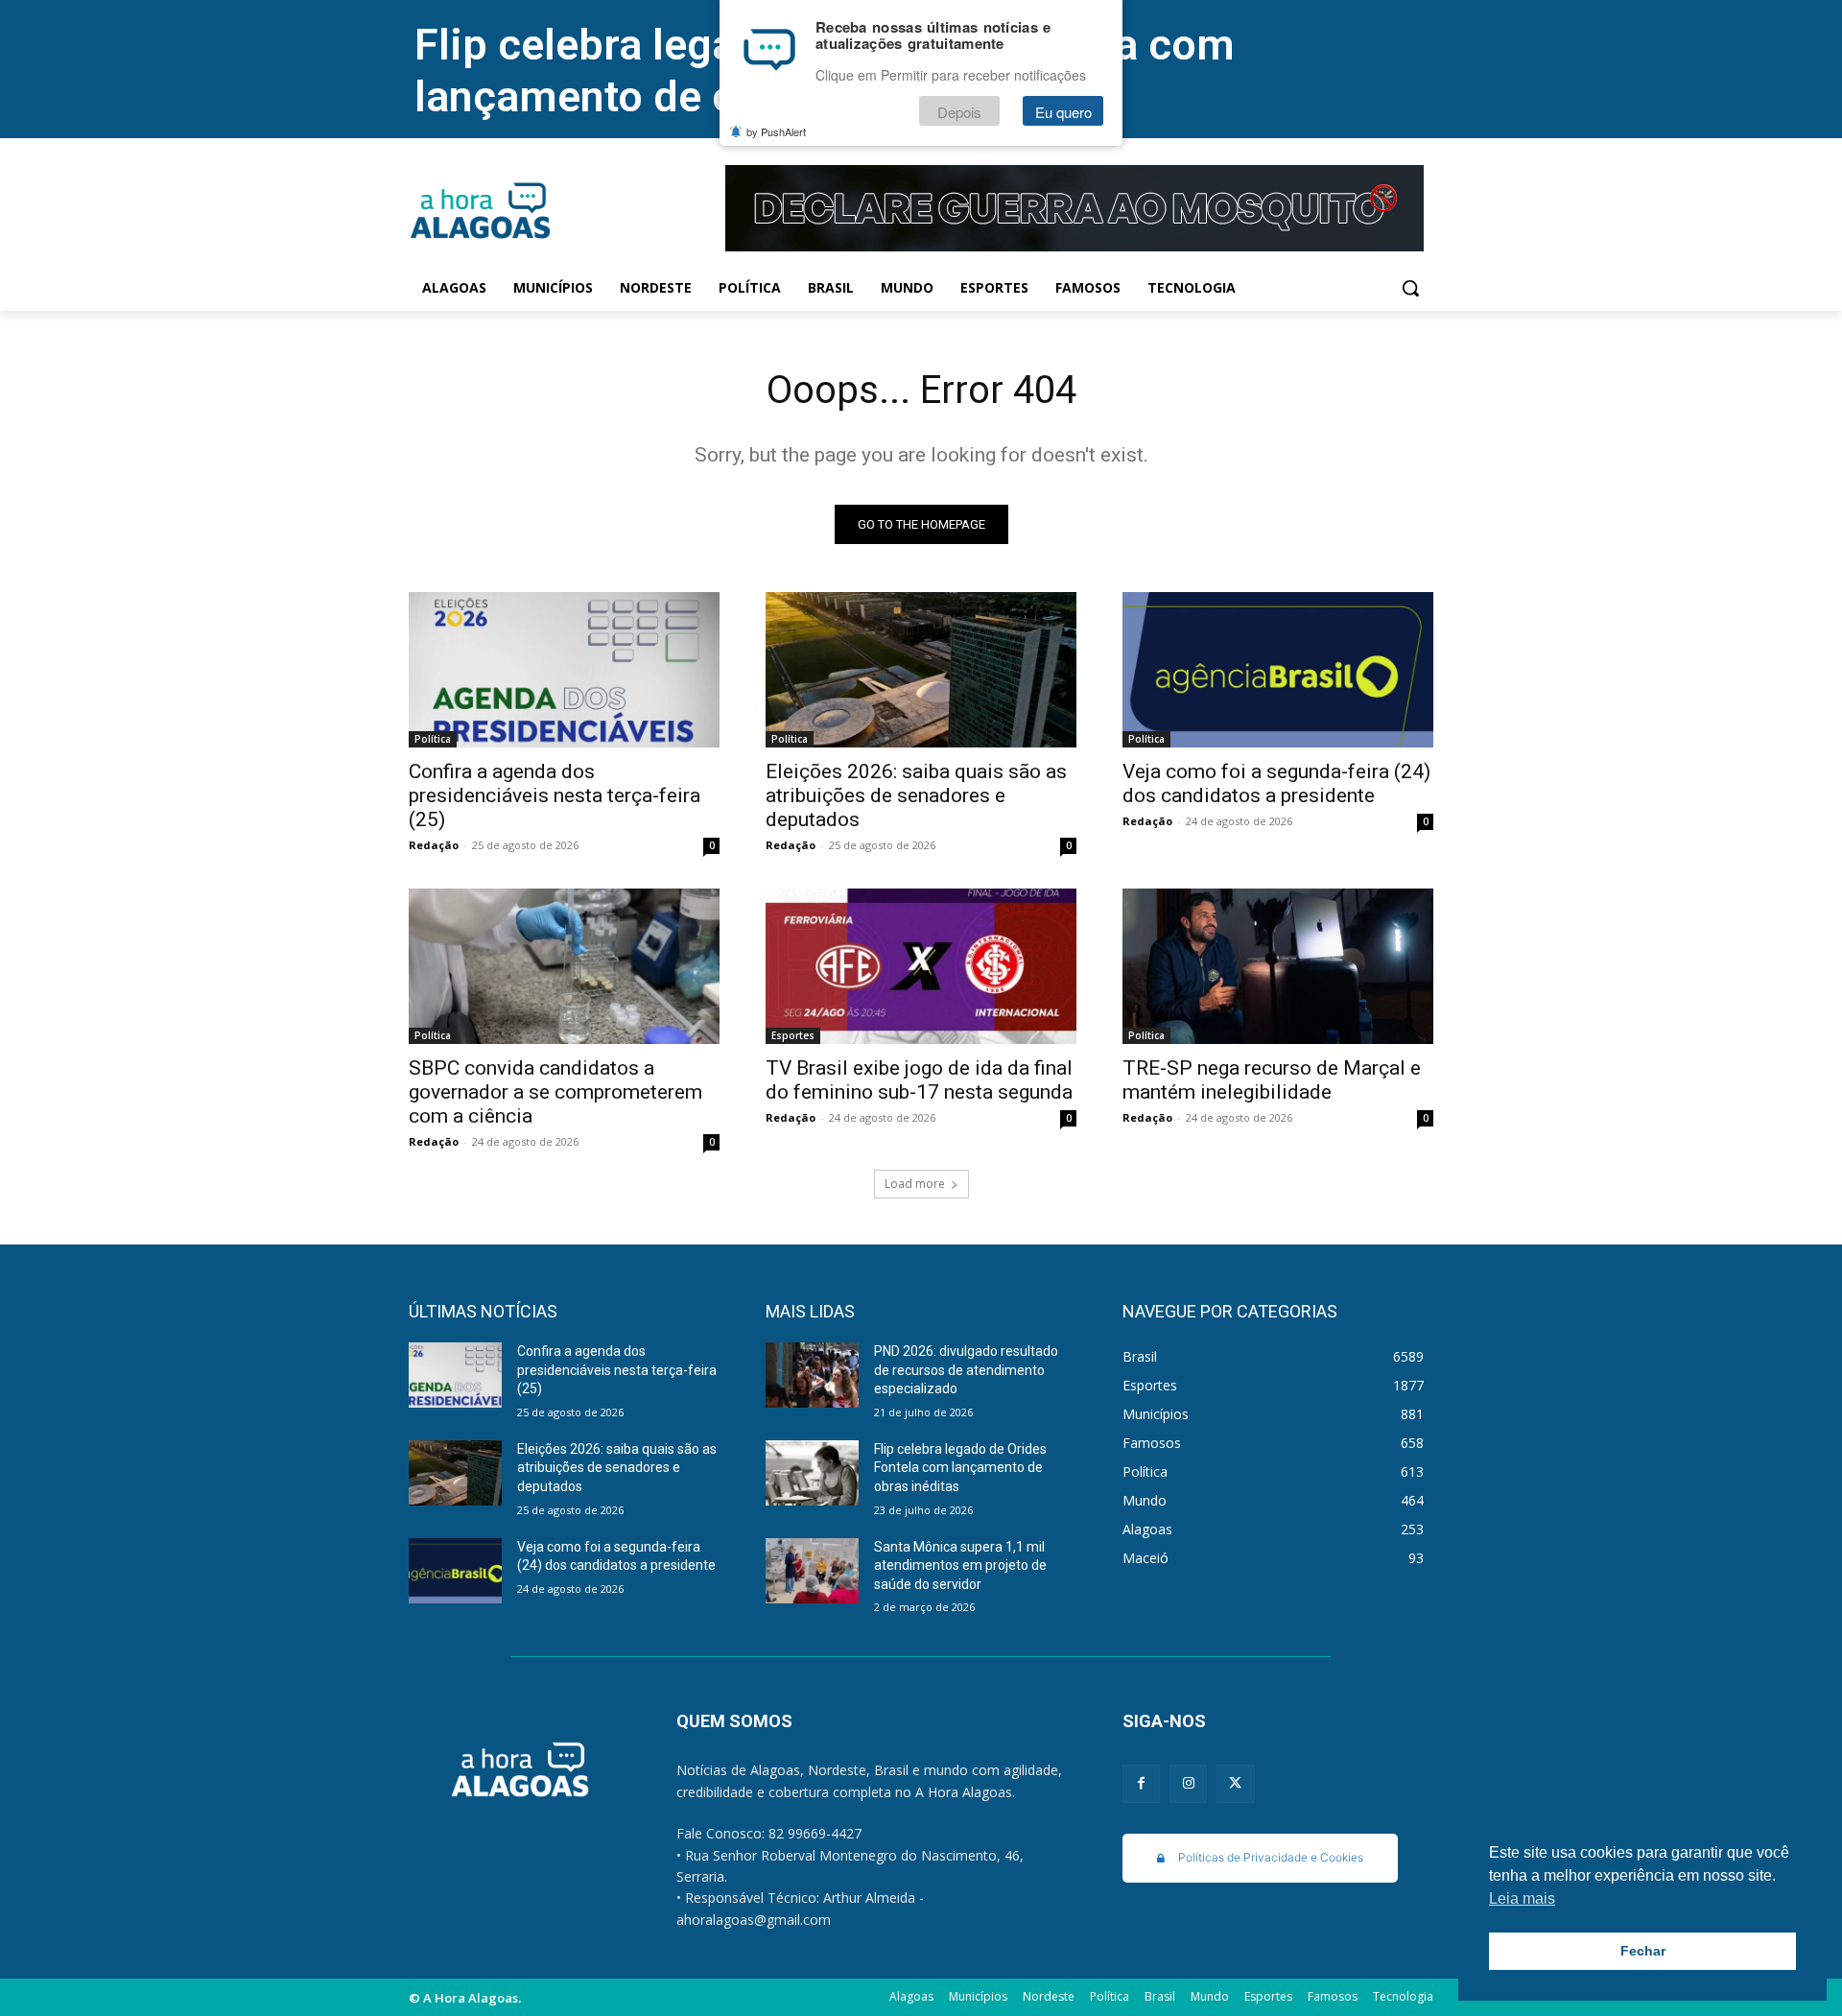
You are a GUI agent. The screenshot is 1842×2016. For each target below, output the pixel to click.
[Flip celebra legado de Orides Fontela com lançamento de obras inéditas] (812, 1473)
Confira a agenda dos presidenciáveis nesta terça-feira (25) (555, 795)
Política (433, 739)
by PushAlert (776, 132)
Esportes (793, 1035)
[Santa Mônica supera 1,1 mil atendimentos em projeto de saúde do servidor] (812, 1571)
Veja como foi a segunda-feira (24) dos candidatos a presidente (1276, 783)
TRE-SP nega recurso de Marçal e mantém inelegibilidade (1272, 1080)
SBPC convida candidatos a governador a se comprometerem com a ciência (555, 1092)
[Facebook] (1141, 1783)
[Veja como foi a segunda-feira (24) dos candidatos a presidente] (1278, 670)
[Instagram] (1188, 1783)
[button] (1410, 288)
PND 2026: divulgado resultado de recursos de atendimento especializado (966, 1370)
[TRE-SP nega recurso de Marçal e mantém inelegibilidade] (1278, 966)
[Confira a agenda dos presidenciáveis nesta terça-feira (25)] (564, 670)
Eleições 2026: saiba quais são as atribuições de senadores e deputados (916, 795)
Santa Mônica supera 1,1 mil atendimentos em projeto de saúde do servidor (960, 1565)
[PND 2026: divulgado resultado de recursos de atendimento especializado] (812, 1375)
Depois (959, 112)
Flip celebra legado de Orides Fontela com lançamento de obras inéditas (960, 1468)
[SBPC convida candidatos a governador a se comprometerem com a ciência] (564, 966)
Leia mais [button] (1522, 1898)
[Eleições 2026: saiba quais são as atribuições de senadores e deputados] (921, 670)
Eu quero (1063, 112)
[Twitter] (1235, 1783)
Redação (434, 845)
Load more (915, 1184)
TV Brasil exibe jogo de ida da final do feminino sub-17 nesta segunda (919, 1080)
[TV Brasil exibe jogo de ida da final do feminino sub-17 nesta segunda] (921, 966)
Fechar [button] (1643, 1951)
